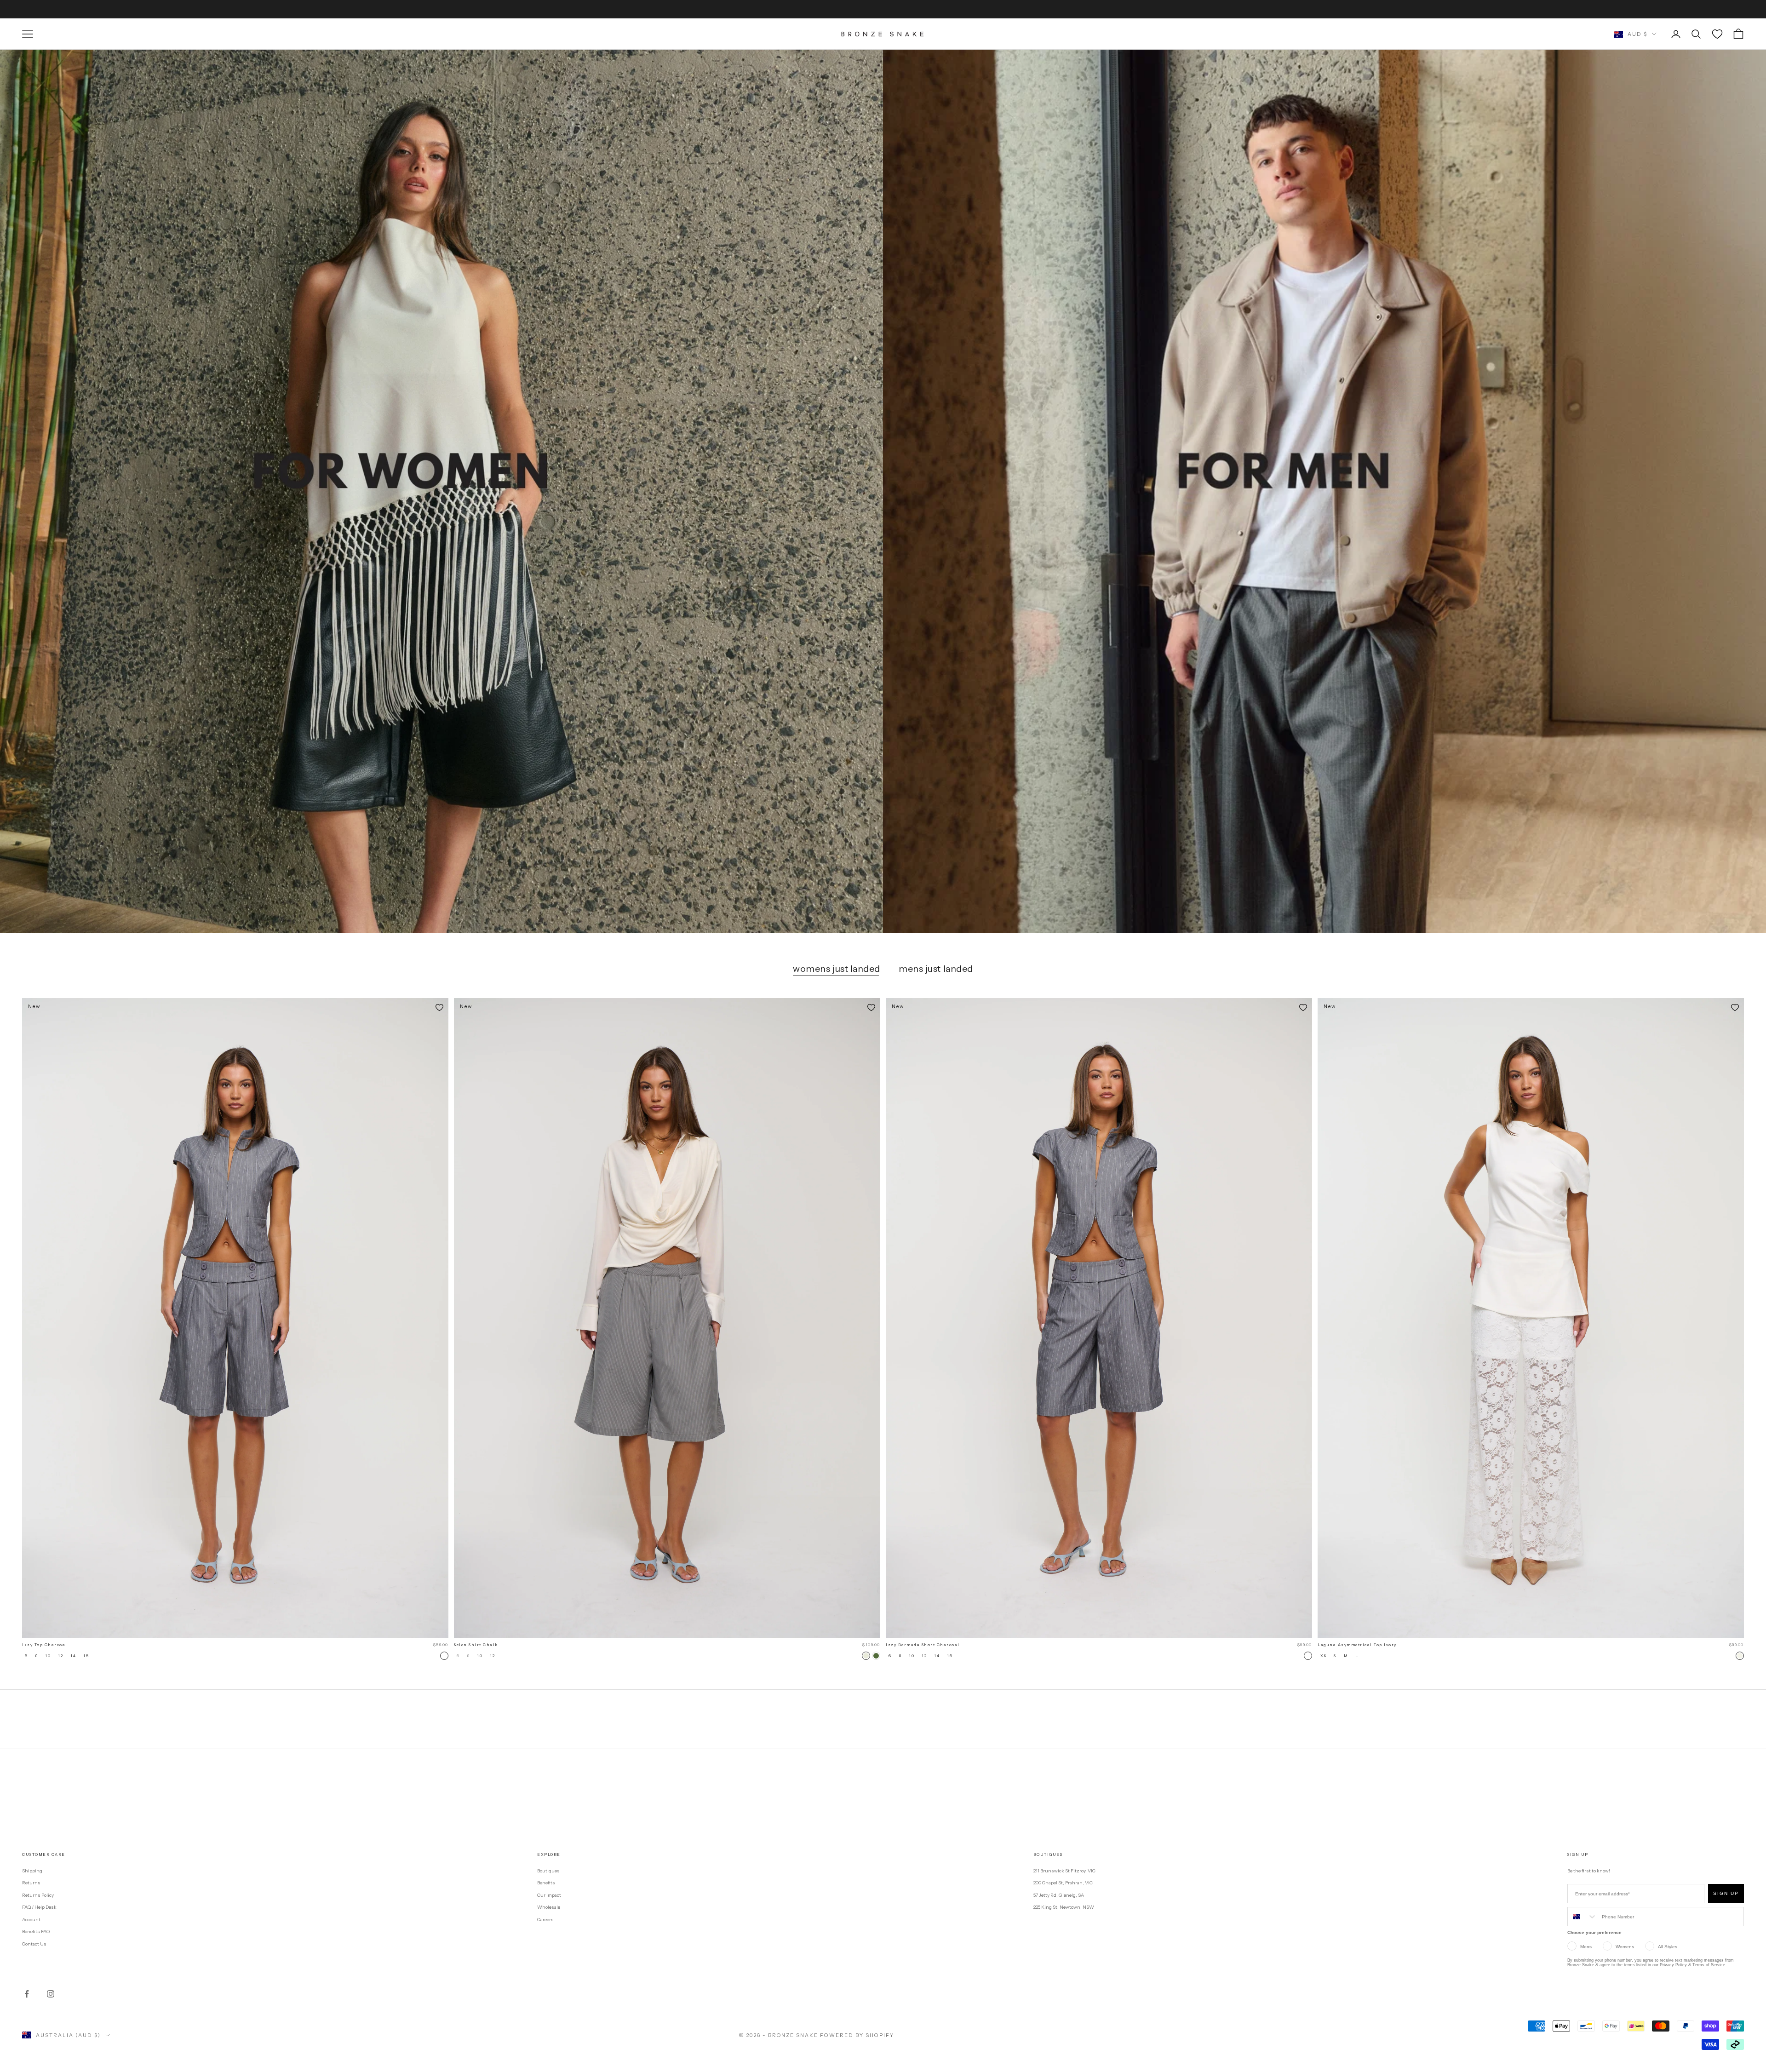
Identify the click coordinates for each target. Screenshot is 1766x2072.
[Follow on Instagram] (51, 1994)
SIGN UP (1726, 1893)
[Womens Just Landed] (441, 491)
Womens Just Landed (837, 969)
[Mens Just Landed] (1324, 491)
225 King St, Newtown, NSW (1064, 1907)
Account (31, 1920)
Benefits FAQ (36, 1931)
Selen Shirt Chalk (476, 1645)
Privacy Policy (1673, 1965)
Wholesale (549, 1907)
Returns (31, 1883)
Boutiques (548, 1871)
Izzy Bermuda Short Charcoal (923, 1645)
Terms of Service (1709, 1965)
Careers (545, 1920)
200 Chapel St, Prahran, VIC (1063, 1883)
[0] (1717, 34)
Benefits (546, 1883)
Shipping (32, 1871)
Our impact (549, 1895)
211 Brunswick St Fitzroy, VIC (1064, 1871)
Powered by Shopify (857, 2035)
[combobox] (1583, 1917)
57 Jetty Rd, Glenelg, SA (1059, 1895)
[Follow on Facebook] (27, 1994)
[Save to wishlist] (439, 1007)
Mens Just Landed (936, 969)
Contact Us (34, 1944)
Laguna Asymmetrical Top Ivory (1357, 1645)
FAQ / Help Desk (39, 1907)
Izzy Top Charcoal (45, 1645)
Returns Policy (38, 1895)
